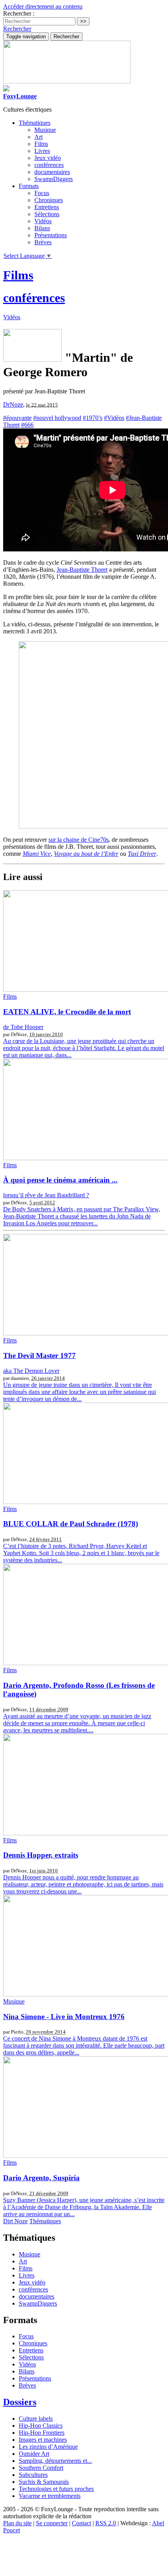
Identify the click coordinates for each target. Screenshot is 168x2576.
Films (41, 144)
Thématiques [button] (35, 123)
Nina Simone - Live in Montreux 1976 (64, 2017)
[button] (17, 29)
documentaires (52, 172)
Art (38, 137)
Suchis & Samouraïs (44, 2482)
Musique (45, 130)
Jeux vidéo (48, 158)
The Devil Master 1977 (39, 1356)
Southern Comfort (41, 2468)
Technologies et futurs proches (56, 2489)
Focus (42, 193)
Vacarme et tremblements (50, 2496)
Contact (81, 2523)
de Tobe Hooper (23, 1027)
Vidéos (43, 221)
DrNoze (13, 404)
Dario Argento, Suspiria (41, 2178)
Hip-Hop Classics (41, 2426)
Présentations (51, 235)
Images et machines (43, 2440)
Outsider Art (34, 2454)
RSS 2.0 (106, 2523)
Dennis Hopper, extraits (41, 1855)
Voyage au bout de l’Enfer (86, 854)
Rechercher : (19, 13)
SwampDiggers (54, 179)
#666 (27, 425)
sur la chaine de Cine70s (79, 840)
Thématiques (45, 2221)
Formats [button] (29, 186)
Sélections (47, 214)
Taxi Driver (142, 854)
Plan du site (17, 2523)
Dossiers (20, 2402)
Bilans (42, 228)
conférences (49, 165)
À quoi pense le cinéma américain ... (60, 1180)
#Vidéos (114, 418)
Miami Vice (37, 854)
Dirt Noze (15, 2221)
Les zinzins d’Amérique (48, 2447)
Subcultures (33, 2475)
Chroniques (49, 200)
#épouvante (17, 418)
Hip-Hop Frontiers (42, 2433)
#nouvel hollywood (57, 418)
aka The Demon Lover (31, 1371)
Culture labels (36, 2419)
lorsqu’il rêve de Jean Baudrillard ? (46, 1195)
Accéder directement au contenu (43, 6)
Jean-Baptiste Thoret (82, 570)
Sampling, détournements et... (55, 2461)
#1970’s (93, 418)
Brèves (43, 242)
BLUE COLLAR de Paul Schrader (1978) (71, 1524)
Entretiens (47, 207)
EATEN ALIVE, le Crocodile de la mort (67, 1012)
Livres (42, 151)
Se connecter (52, 2523)
